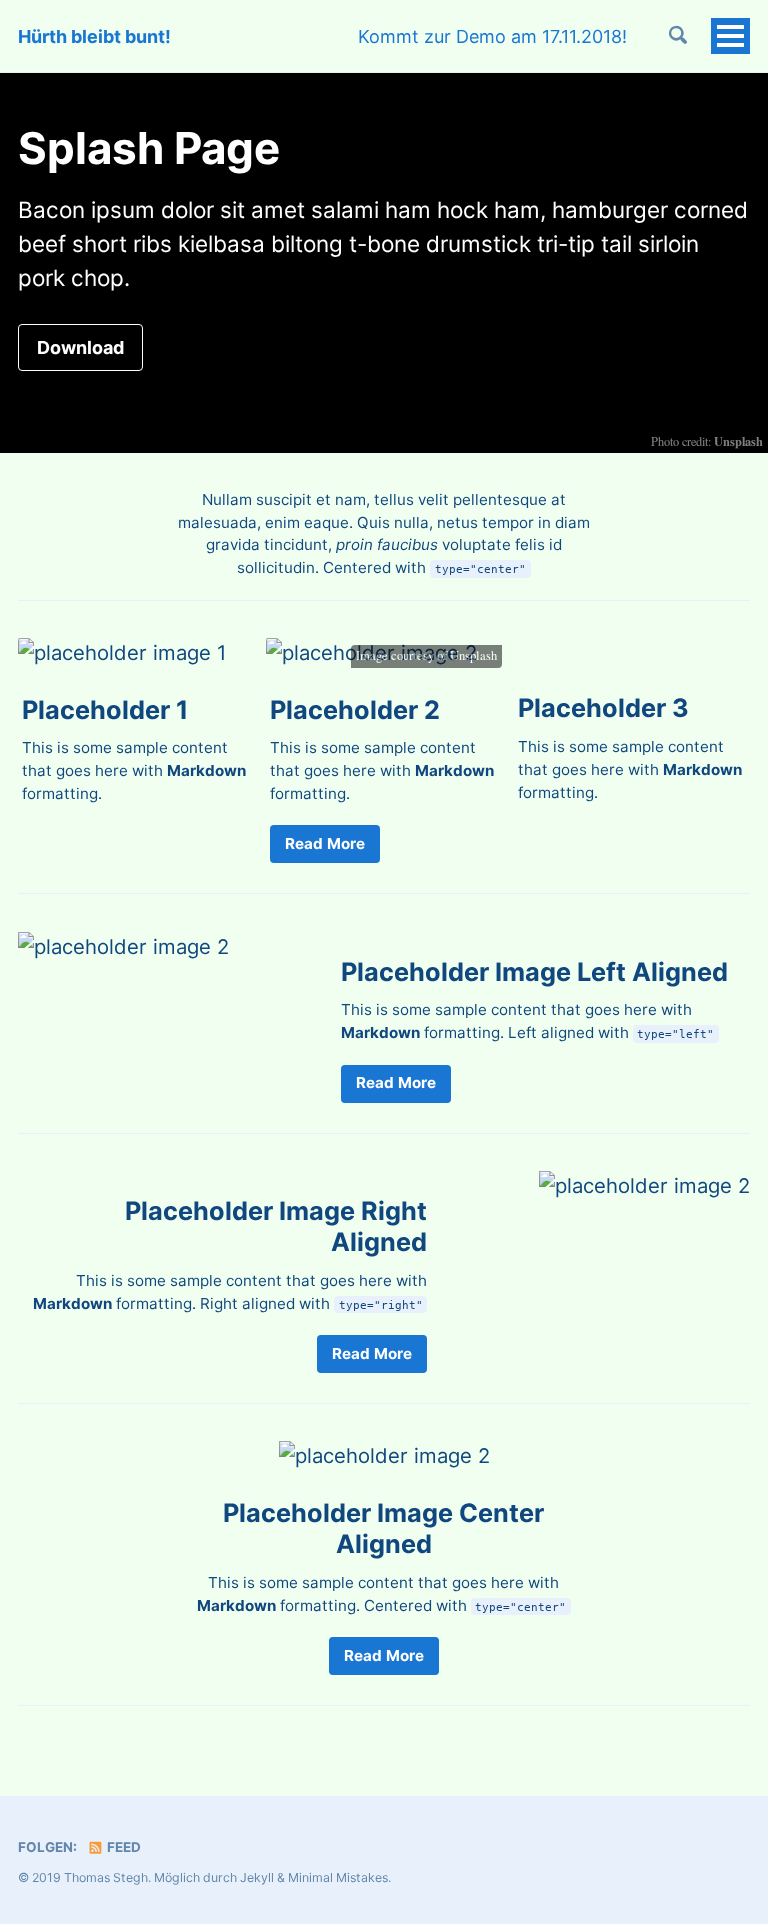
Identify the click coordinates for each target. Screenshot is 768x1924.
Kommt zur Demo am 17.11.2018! (492, 36)
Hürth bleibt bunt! (94, 36)
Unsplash (473, 655)
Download (80, 347)
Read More (325, 843)
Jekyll (257, 1877)
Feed (122, 1847)
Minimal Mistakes (338, 1877)
